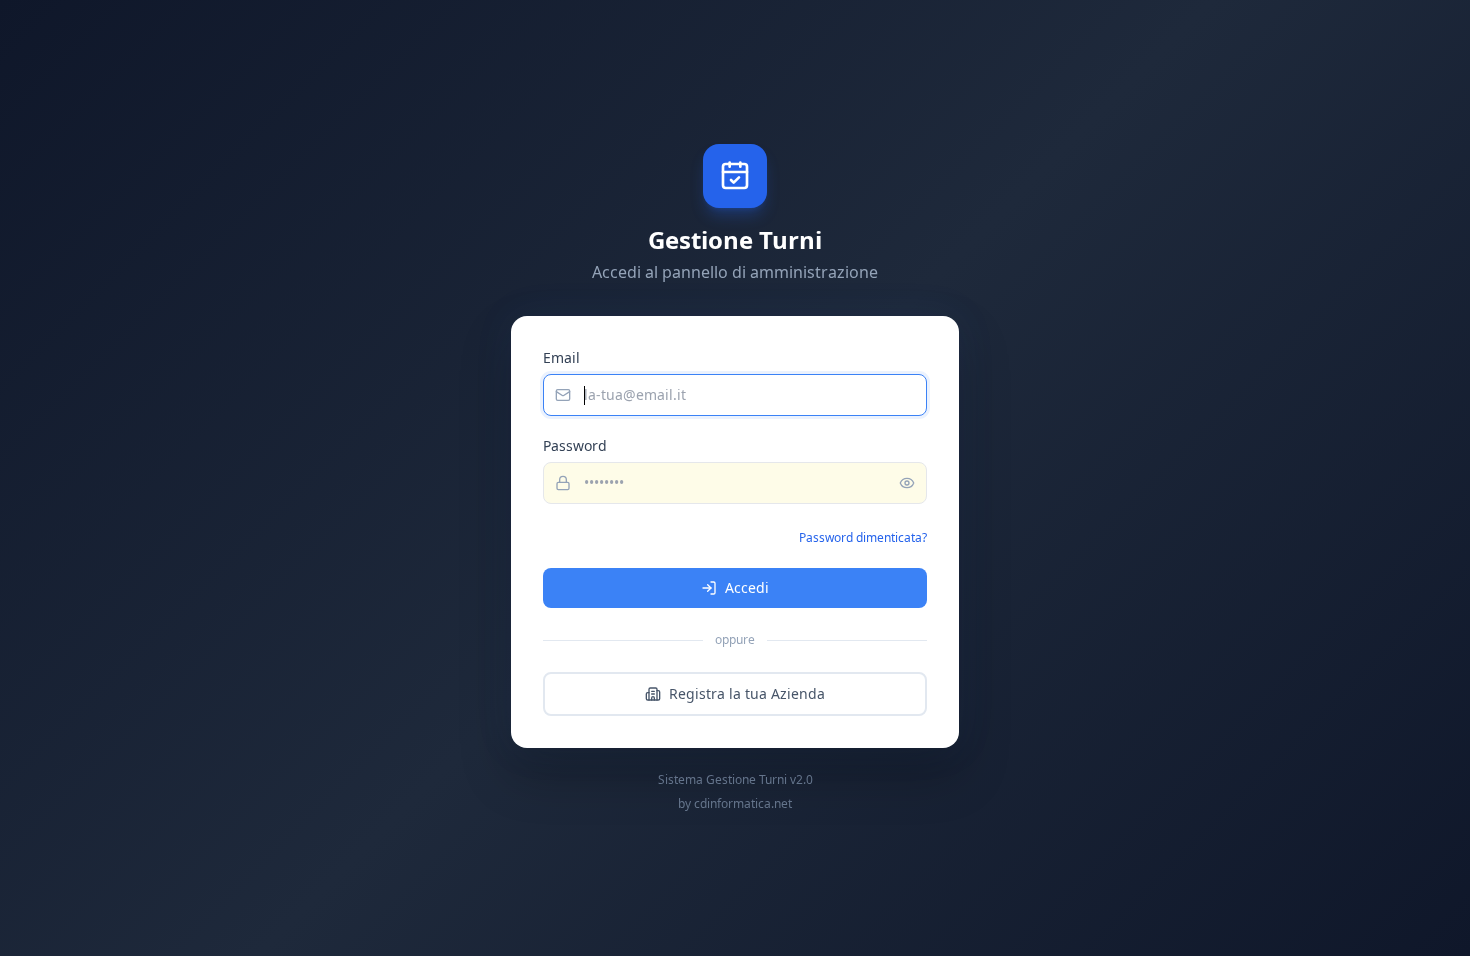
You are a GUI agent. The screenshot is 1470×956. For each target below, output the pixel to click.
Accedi (747, 587)
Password (575, 445)
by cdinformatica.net (735, 803)
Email (561, 357)
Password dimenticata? (863, 537)
